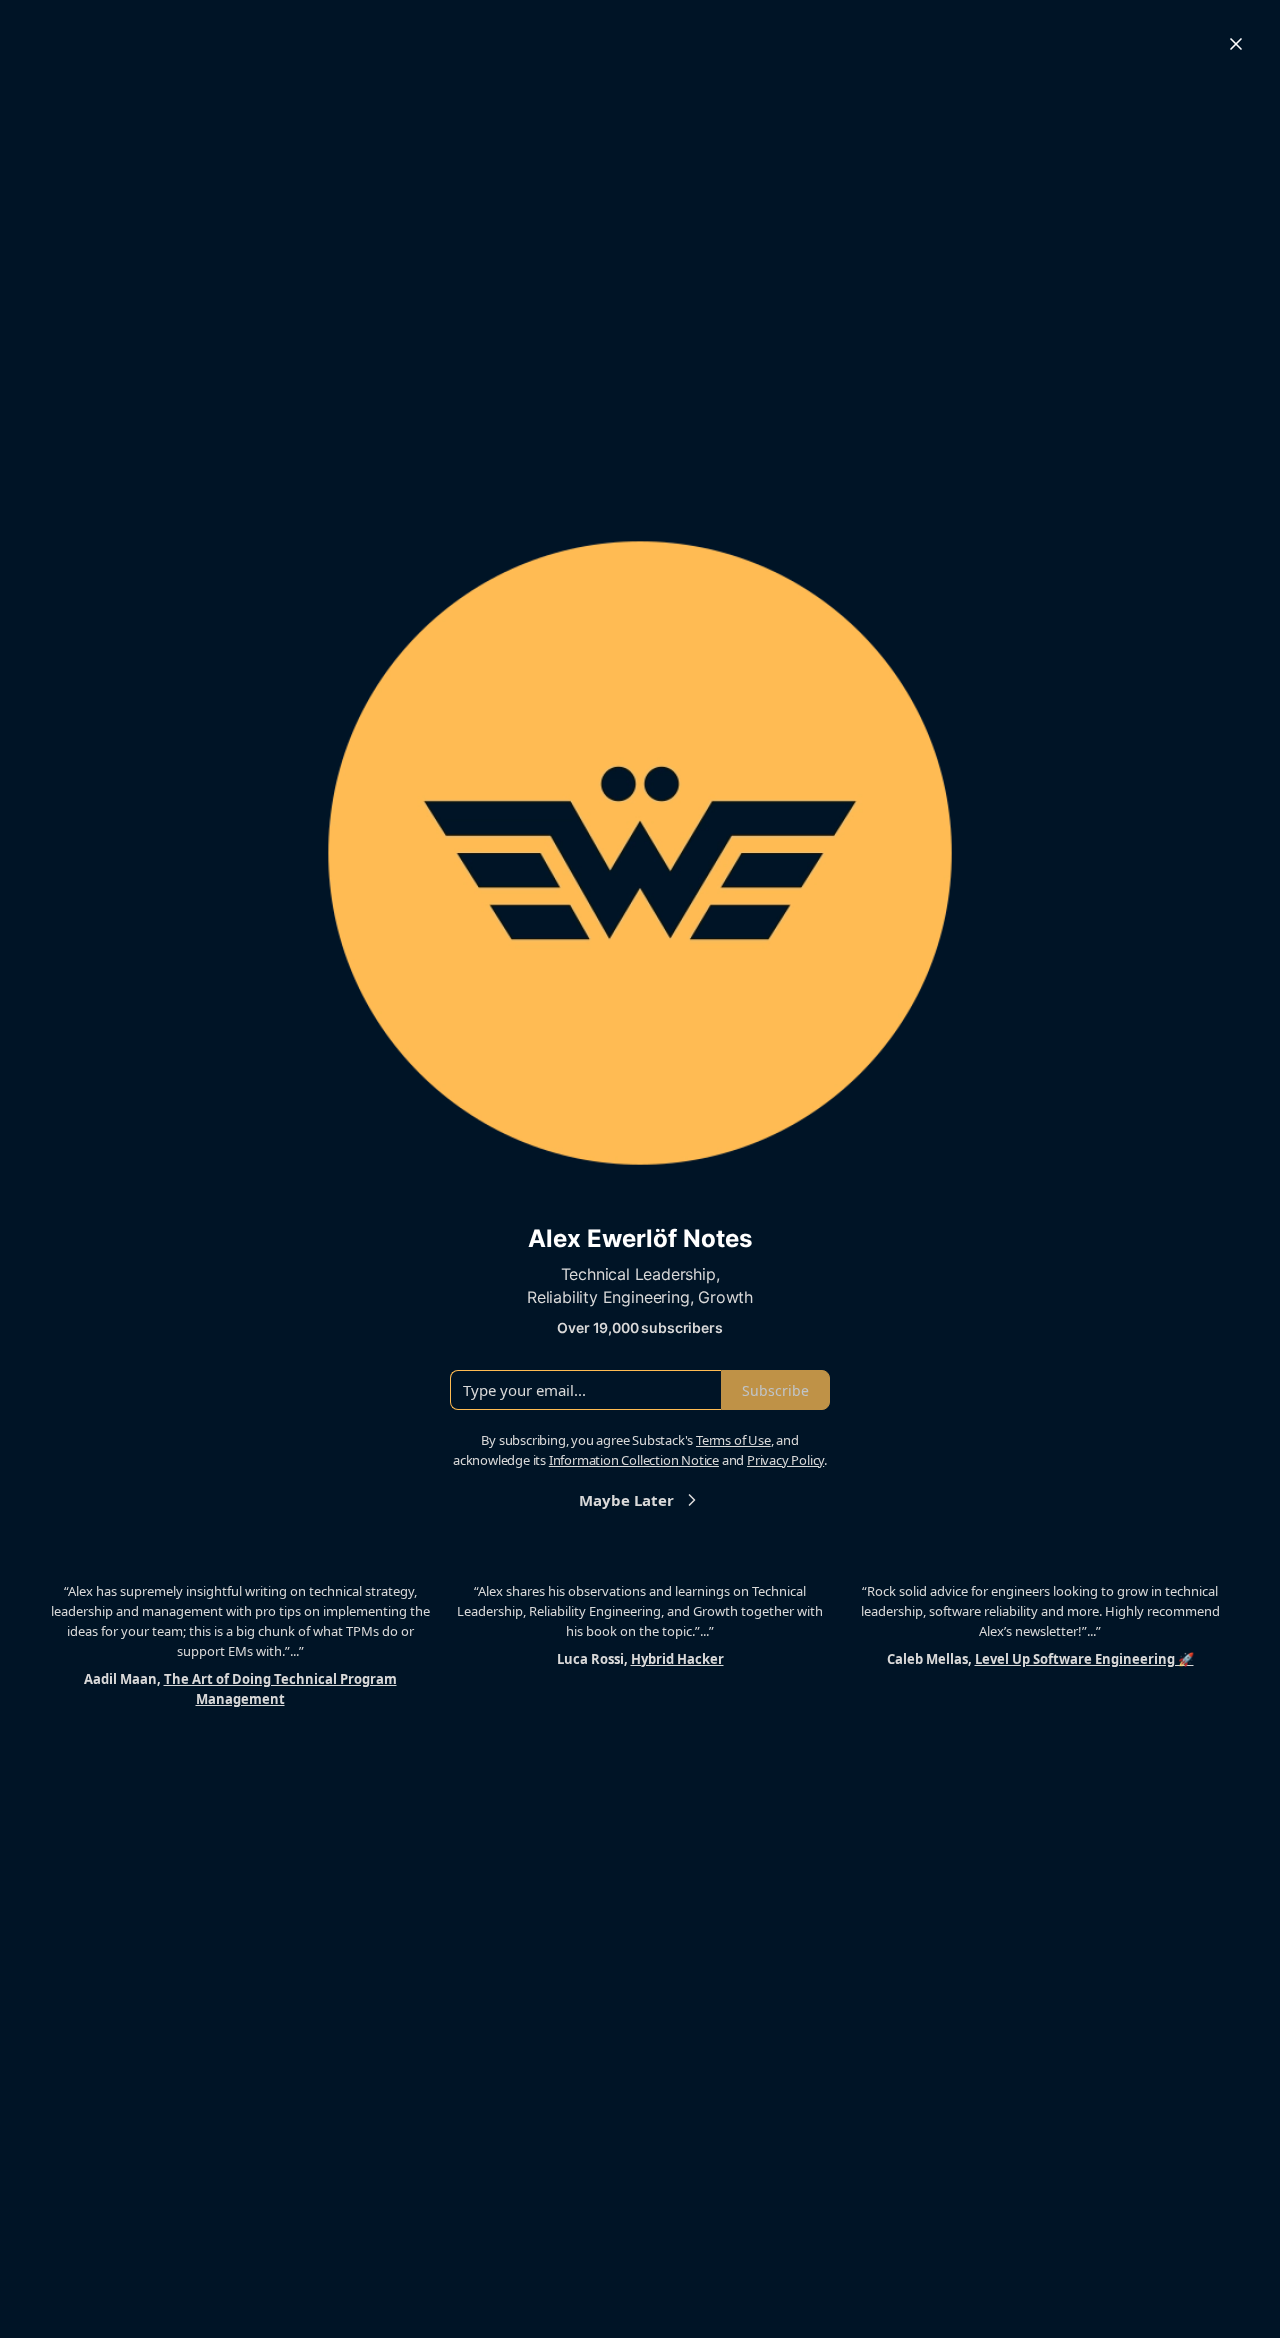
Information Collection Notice (634, 1460)
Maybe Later (626, 1500)
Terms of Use (733, 1440)
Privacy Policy (785, 1460)
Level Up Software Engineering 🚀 (1084, 1659)
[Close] (1236, 44)
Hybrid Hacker (677, 1659)
